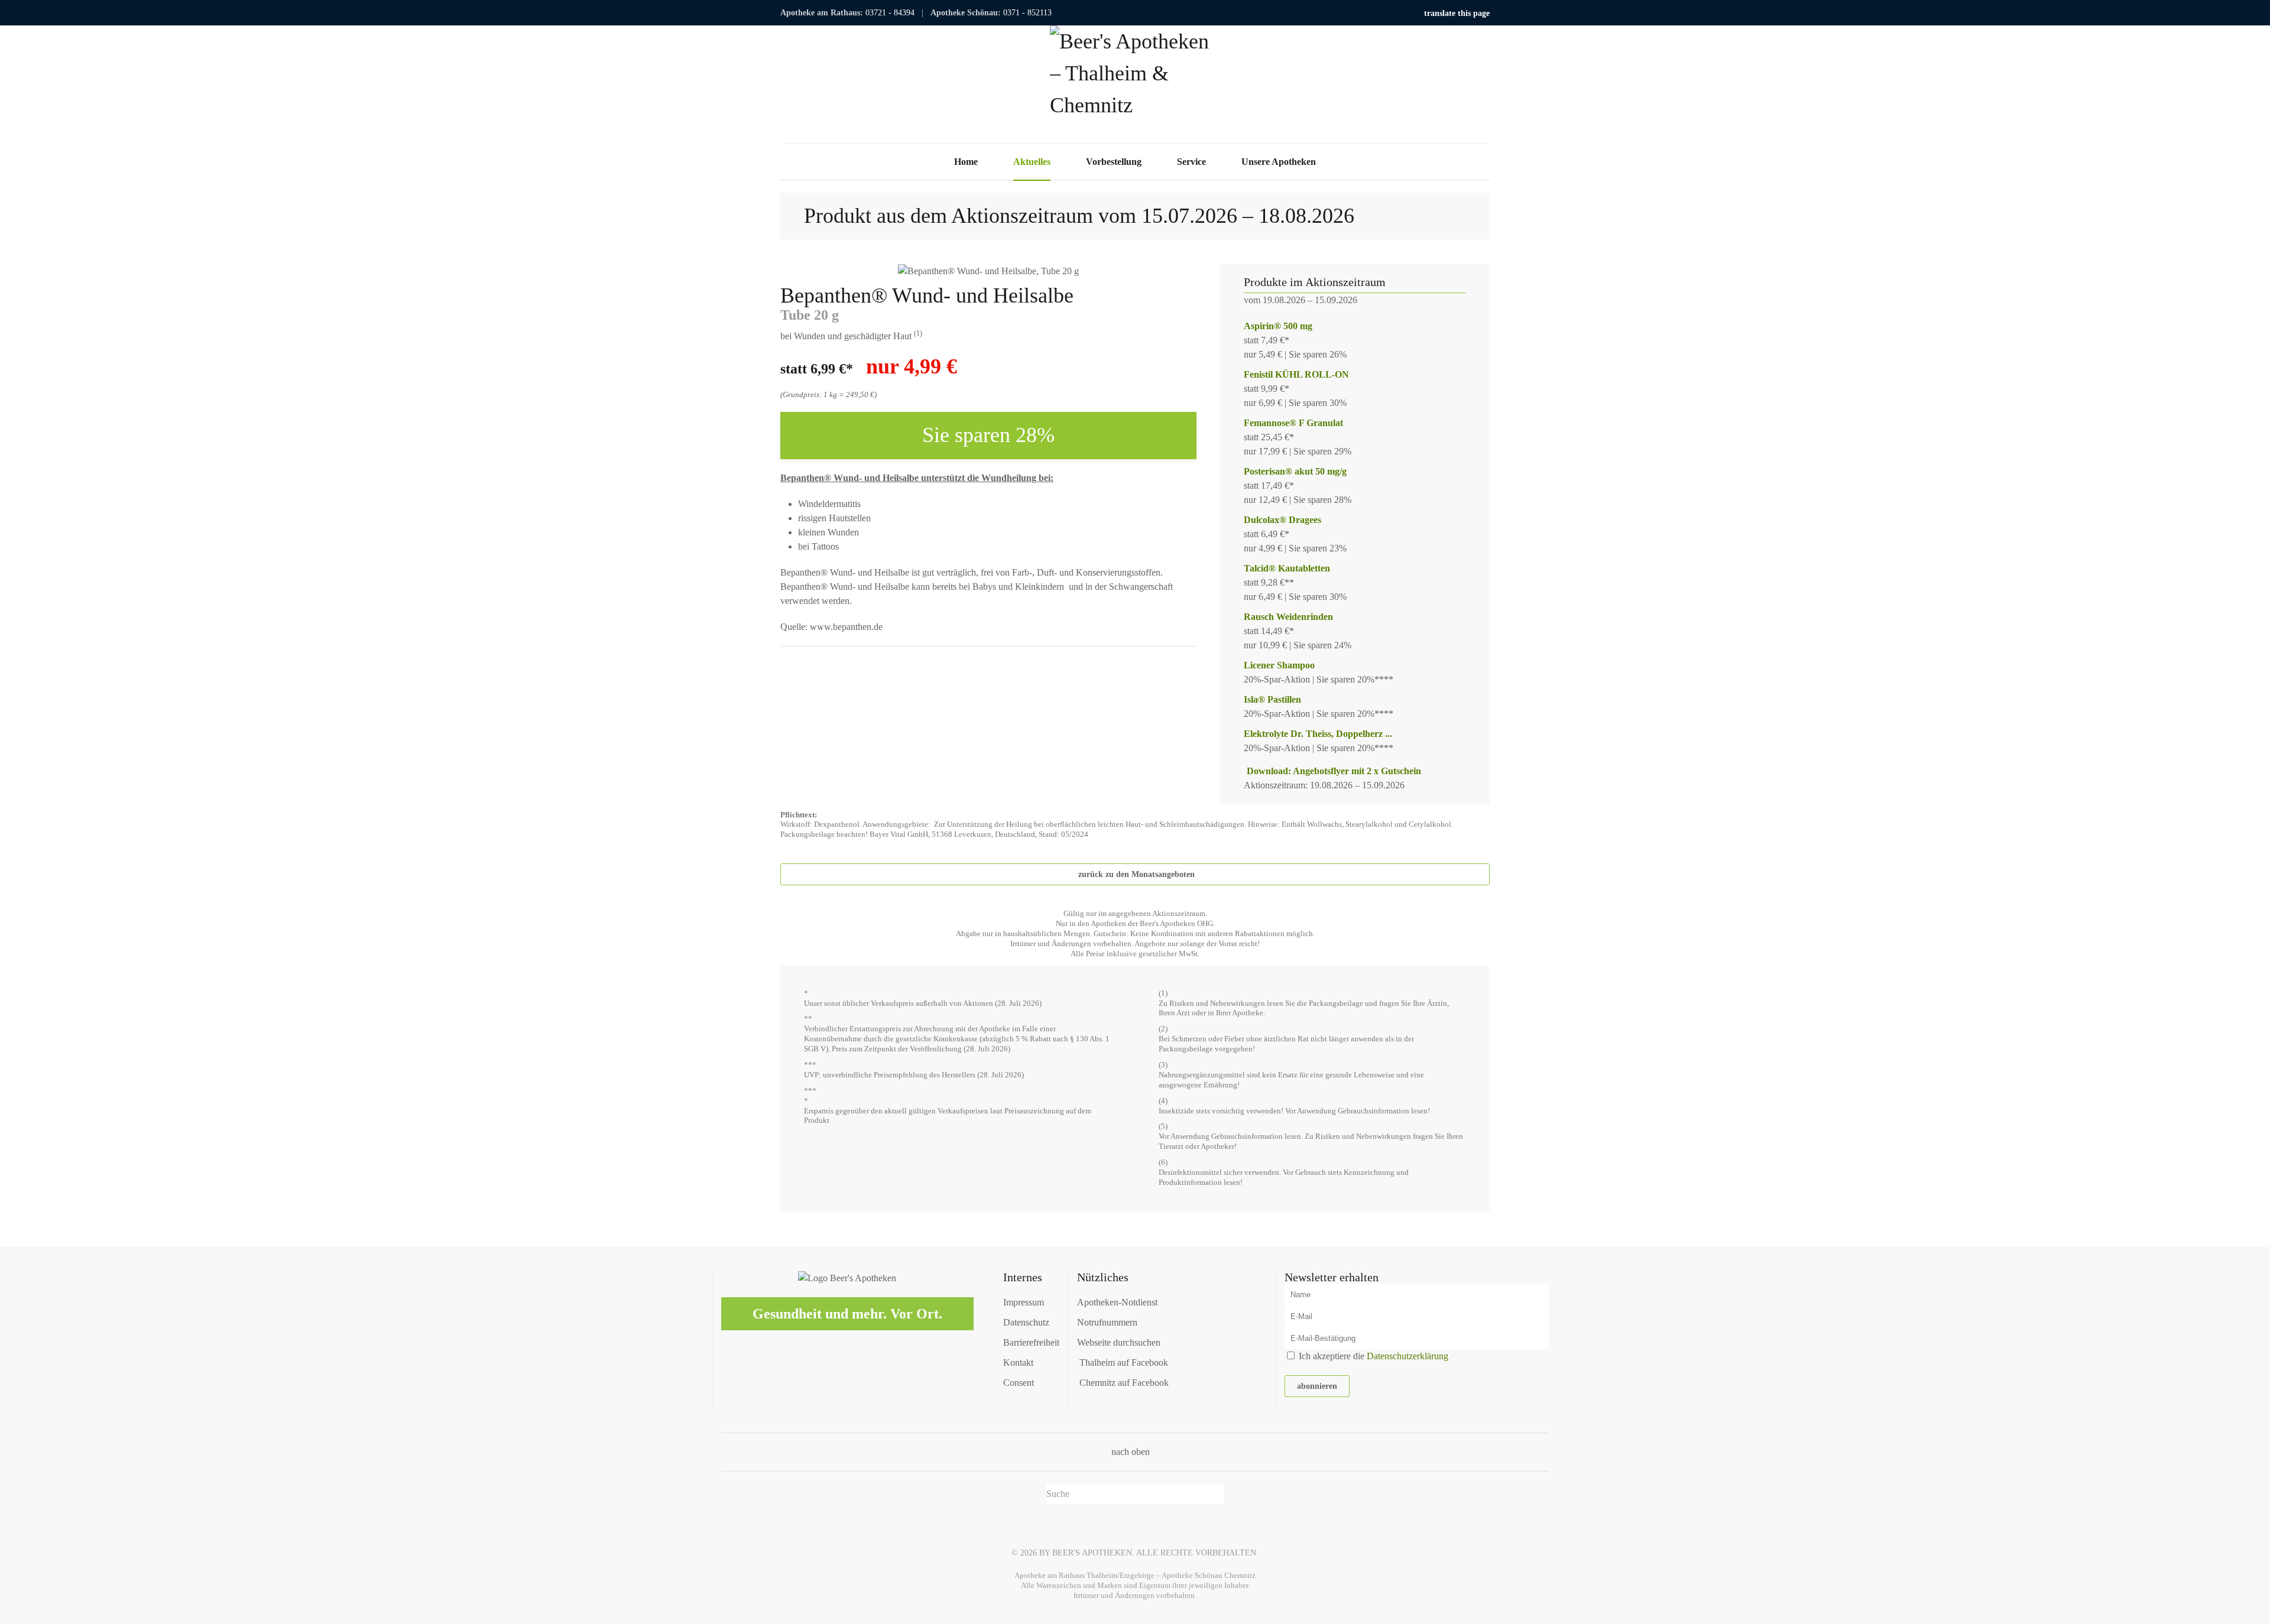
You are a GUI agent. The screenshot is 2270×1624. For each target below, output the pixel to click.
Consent (1019, 1383)
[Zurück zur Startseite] (1135, 85)
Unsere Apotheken (1279, 162)
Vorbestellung (1114, 162)
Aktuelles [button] (1032, 162)
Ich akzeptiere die (1372, 1356)
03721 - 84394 (890, 13)
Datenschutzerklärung (1408, 1356)
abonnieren (1317, 1386)
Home (966, 162)
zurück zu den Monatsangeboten (1136, 874)
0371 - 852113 (1027, 13)
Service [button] (1191, 162)
